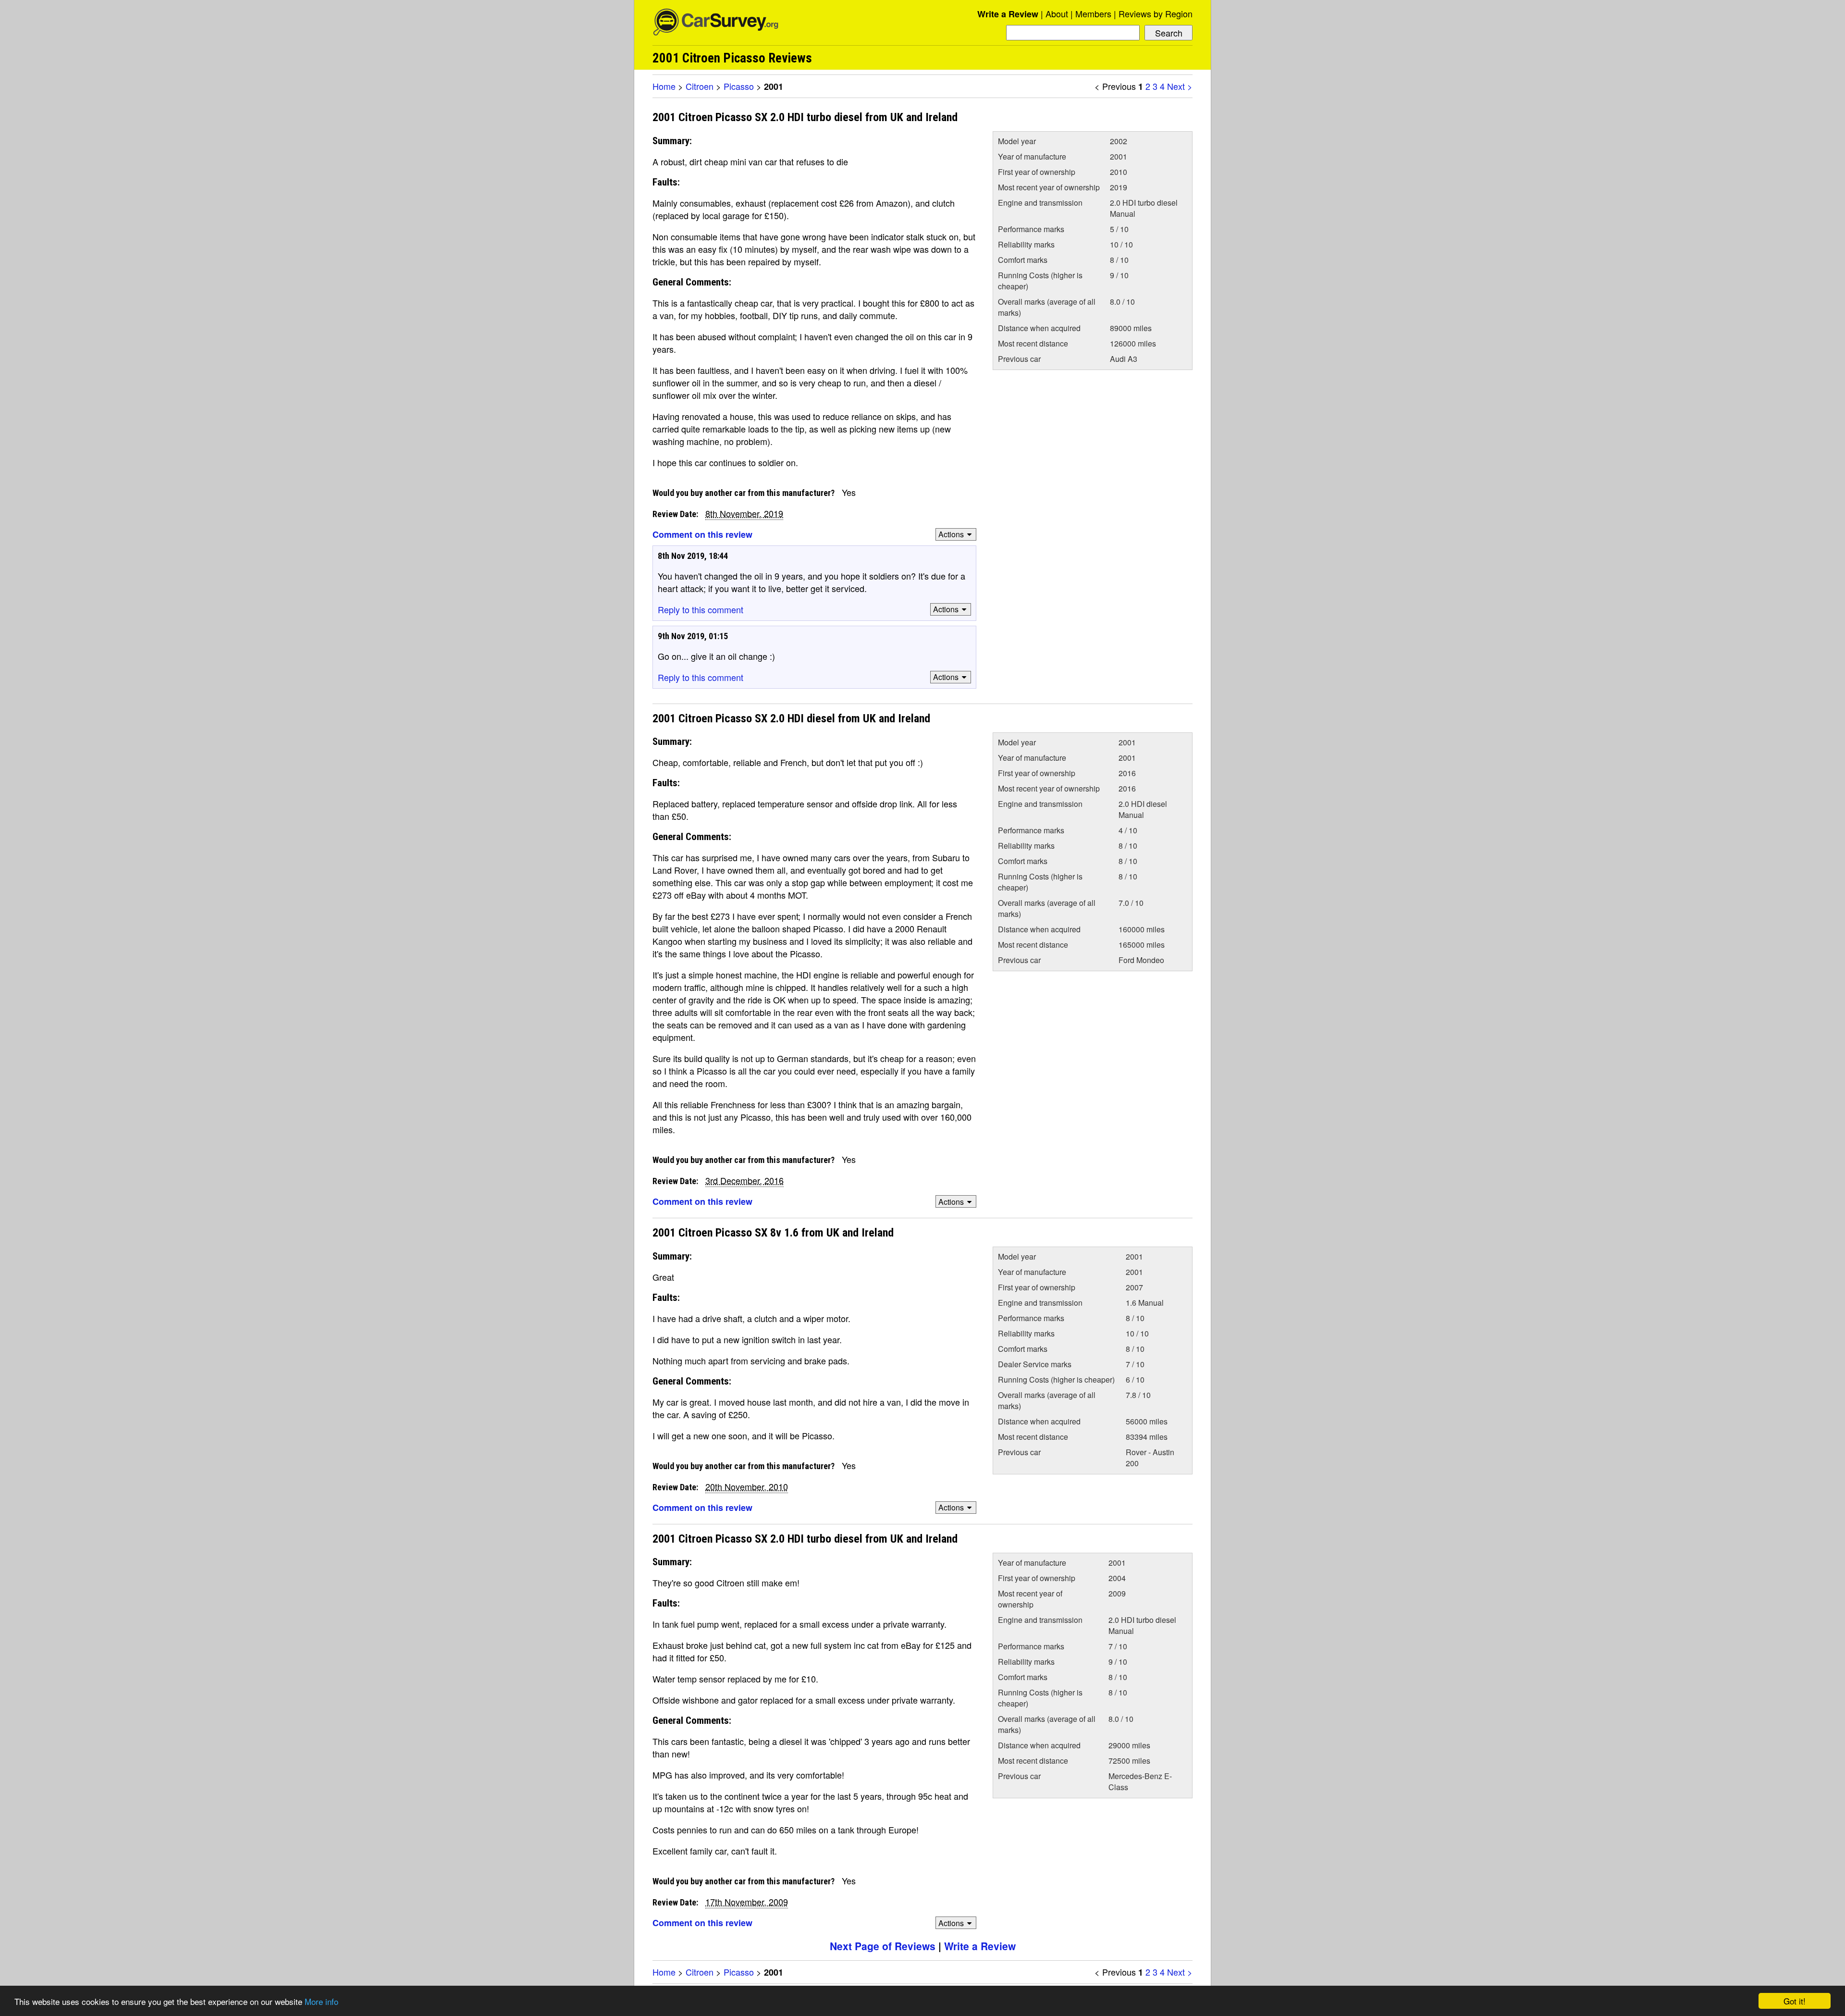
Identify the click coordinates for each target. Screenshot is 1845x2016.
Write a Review (1008, 14)
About (1057, 13)
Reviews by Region (1156, 13)
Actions (951, 534)
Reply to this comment (701, 609)
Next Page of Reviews (883, 1946)
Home (664, 86)
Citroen (700, 86)
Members (1093, 13)
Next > (1180, 86)
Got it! (1795, 2001)
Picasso (739, 86)
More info (321, 2001)
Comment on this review (702, 534)
